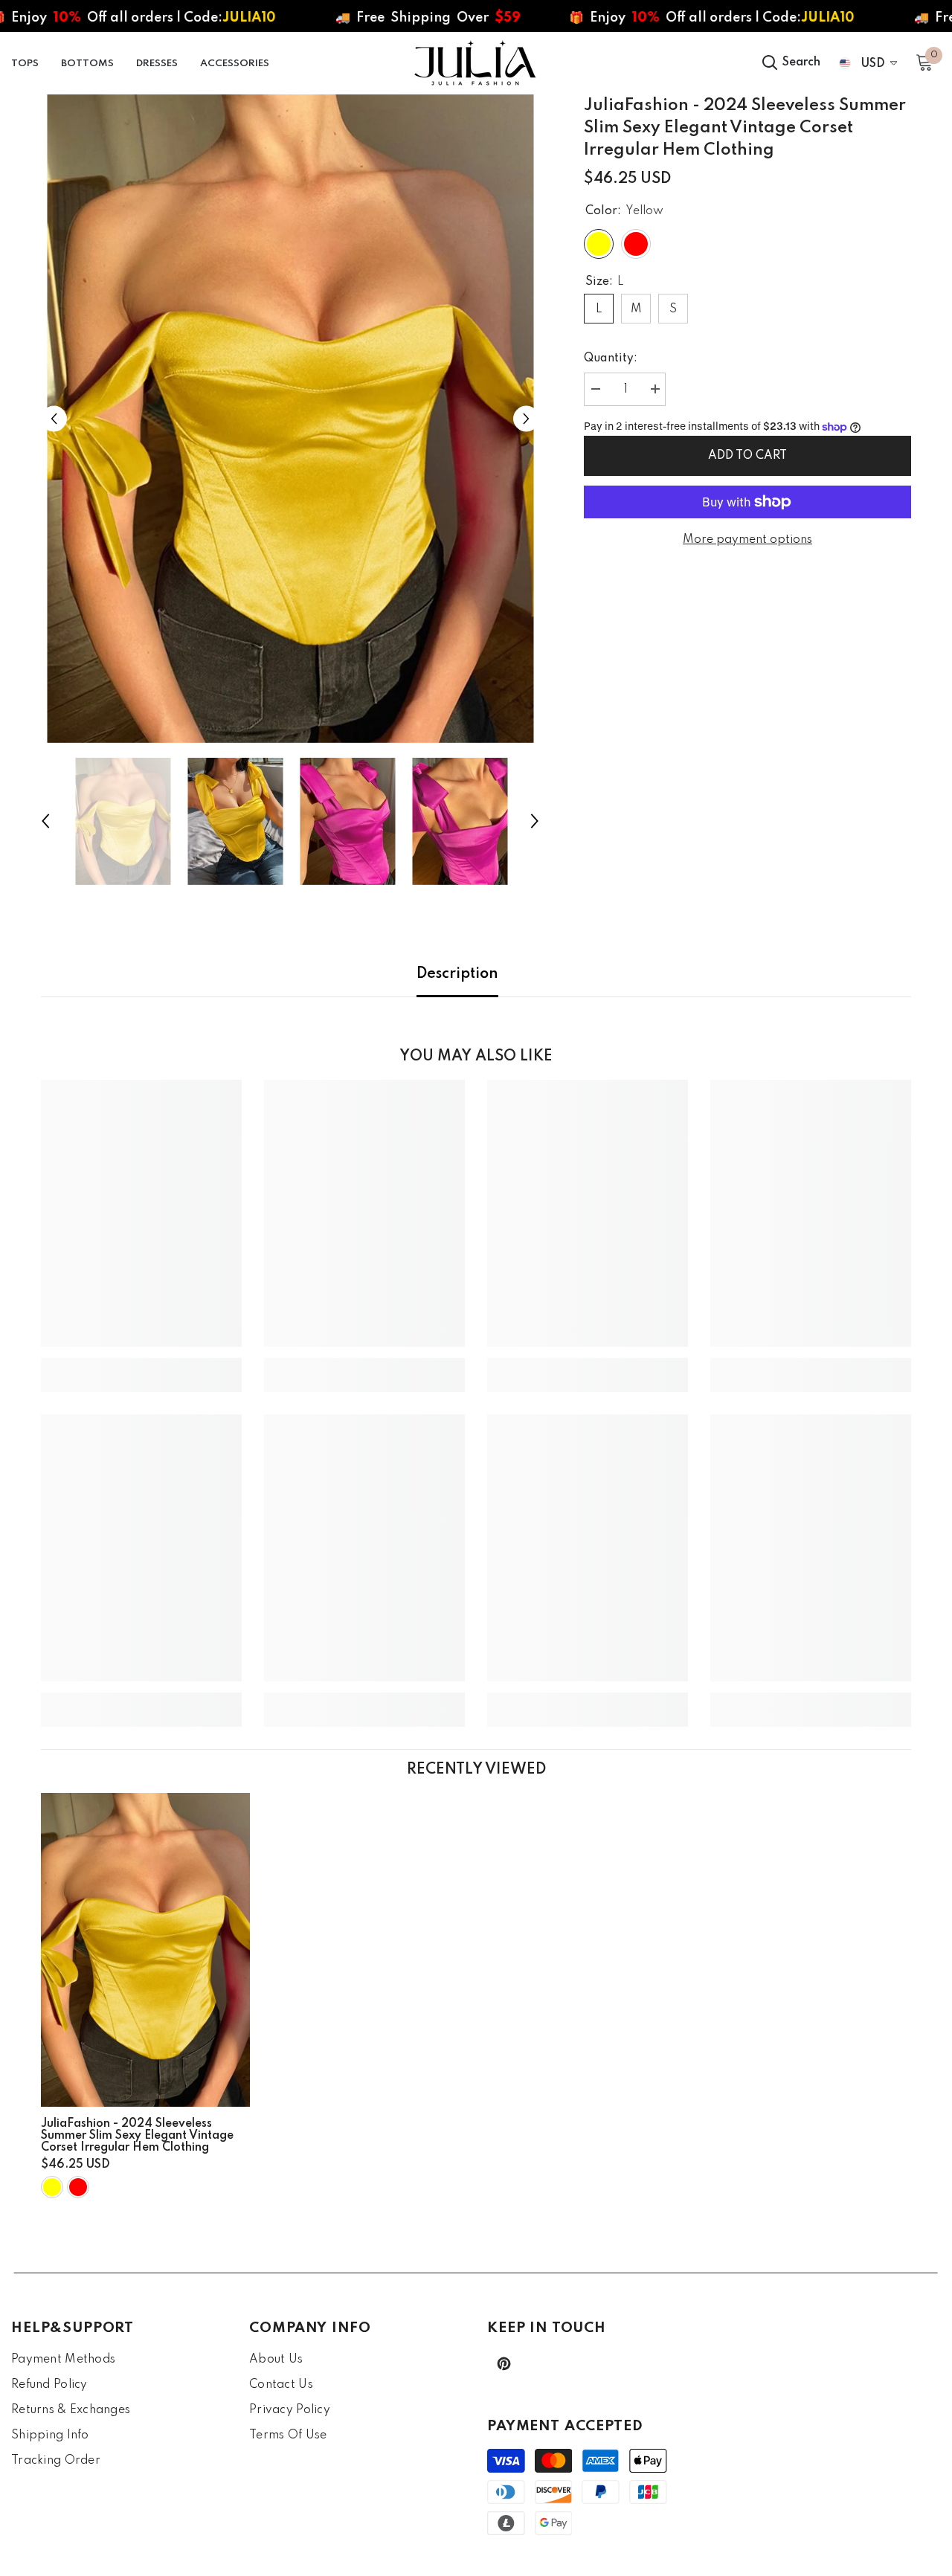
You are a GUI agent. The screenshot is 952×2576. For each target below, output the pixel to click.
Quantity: (611, 358)
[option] (290, 419)
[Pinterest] (504, 2364)
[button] (54, 419)
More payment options (747, 540)
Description (457, 974)
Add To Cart (747, 456)
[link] (141, 1364)
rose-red (78, 2187)
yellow (52, 2187)
